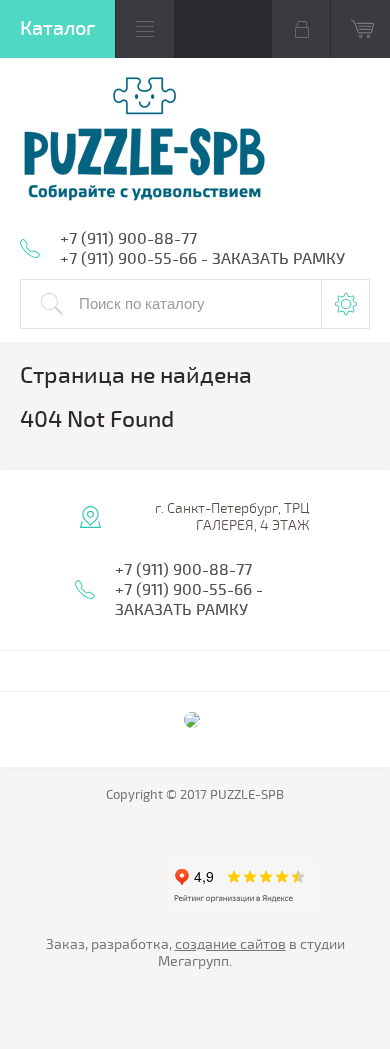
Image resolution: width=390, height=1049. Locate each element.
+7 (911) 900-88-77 (128, 239)
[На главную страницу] (145, 140)
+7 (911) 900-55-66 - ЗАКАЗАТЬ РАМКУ (202, 259)
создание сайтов (230, 944)
